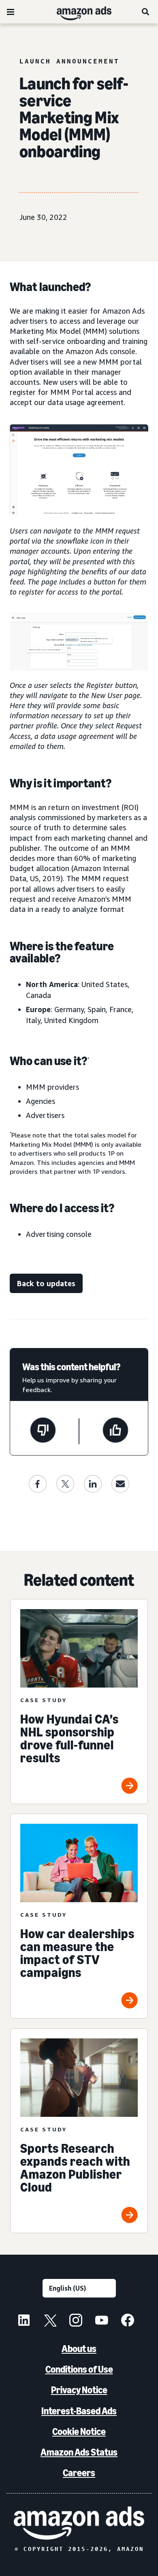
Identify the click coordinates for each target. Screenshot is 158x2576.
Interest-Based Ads (79, 2411)
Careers (79, 2473)
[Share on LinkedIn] (93, 1484)
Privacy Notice (79, 2390)
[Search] (146, 12)
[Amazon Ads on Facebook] (128, 2321)
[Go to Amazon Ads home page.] (79, 2523)
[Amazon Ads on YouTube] (102, 2321)
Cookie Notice (79, 2431)
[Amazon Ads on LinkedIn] (24, 2321)
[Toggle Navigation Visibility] (11, 12)
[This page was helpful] (115, 1431)
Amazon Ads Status (79, 2452)
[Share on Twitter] (65, 1484)
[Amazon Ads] (78, 12)
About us (79, 2349)
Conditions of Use (79, 2369)
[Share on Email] (120, 1484)
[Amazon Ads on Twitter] (50, 2321)
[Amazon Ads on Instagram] (76, 2321)
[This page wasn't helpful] (43, 1431)
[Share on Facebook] (38, 1484)
